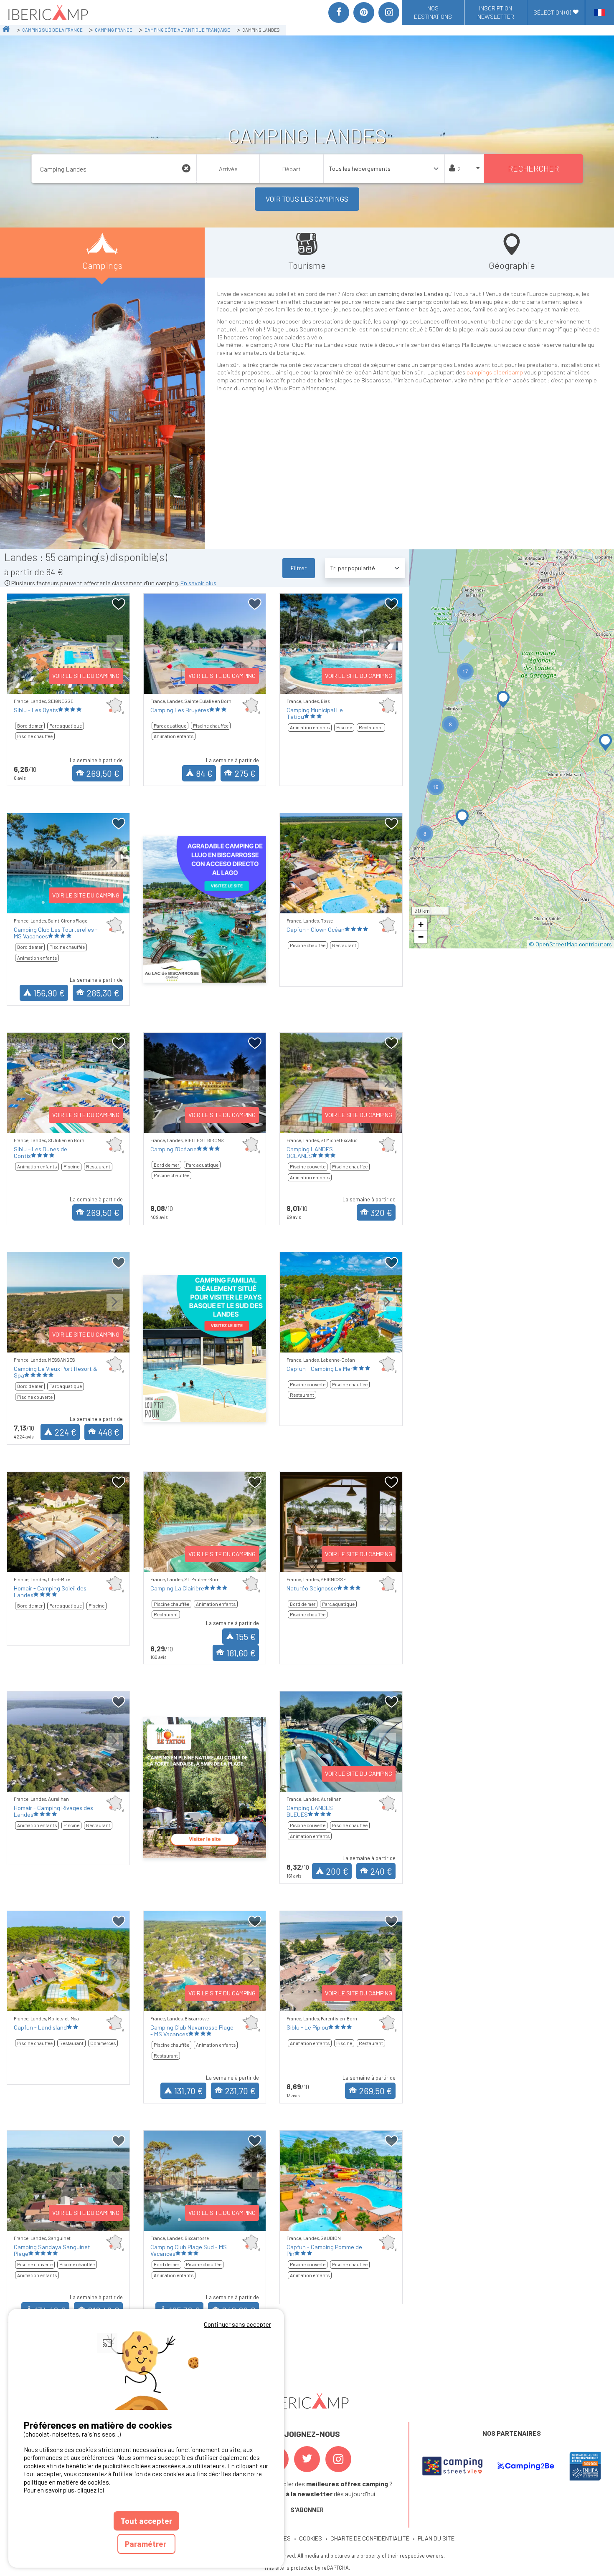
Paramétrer (146, 2544)
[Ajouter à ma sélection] (119, 604)
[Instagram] (389, 13)
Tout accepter (146, 2521)
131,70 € (189, 2091)
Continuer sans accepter (237, 2324)
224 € (65, 1432)
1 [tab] (43, 683)
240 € (381, 1871)
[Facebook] (339, 13)
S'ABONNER (307, 2510)
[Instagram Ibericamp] (338, 2459)
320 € (381, 1212)
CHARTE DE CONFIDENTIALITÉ (370, 2538)
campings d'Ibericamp (495, 372)
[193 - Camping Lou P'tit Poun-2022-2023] (205, 1348)
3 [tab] (341, 902)
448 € (109, 1432)
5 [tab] (366, 902)
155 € (246, 1637)
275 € (245, 773)
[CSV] (452, 2466)
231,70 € (240, 2091)
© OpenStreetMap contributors (570, 944)
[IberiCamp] (47, 13)
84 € (204, 773)
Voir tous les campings (307, 199)
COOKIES (311, 2538)
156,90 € (49, 993)
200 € (337, 1871)
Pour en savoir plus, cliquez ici (64, 2490)
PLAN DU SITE (436, 2538)
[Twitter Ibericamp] (307, 2459)
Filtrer (299, 568)
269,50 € (103, 773)
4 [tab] (354, 902)
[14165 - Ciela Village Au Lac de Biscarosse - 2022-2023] (205, 909)
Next (115, 650)
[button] (605, 742)
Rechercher (533, 168)
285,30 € (103, 993)
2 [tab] (329, 902)
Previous (22, 650)
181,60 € (241, 1653)
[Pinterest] (364, 13)
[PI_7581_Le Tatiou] (205, 1787)
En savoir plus (198, 583)
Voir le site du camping (86, 676)
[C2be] (526, 2466)
